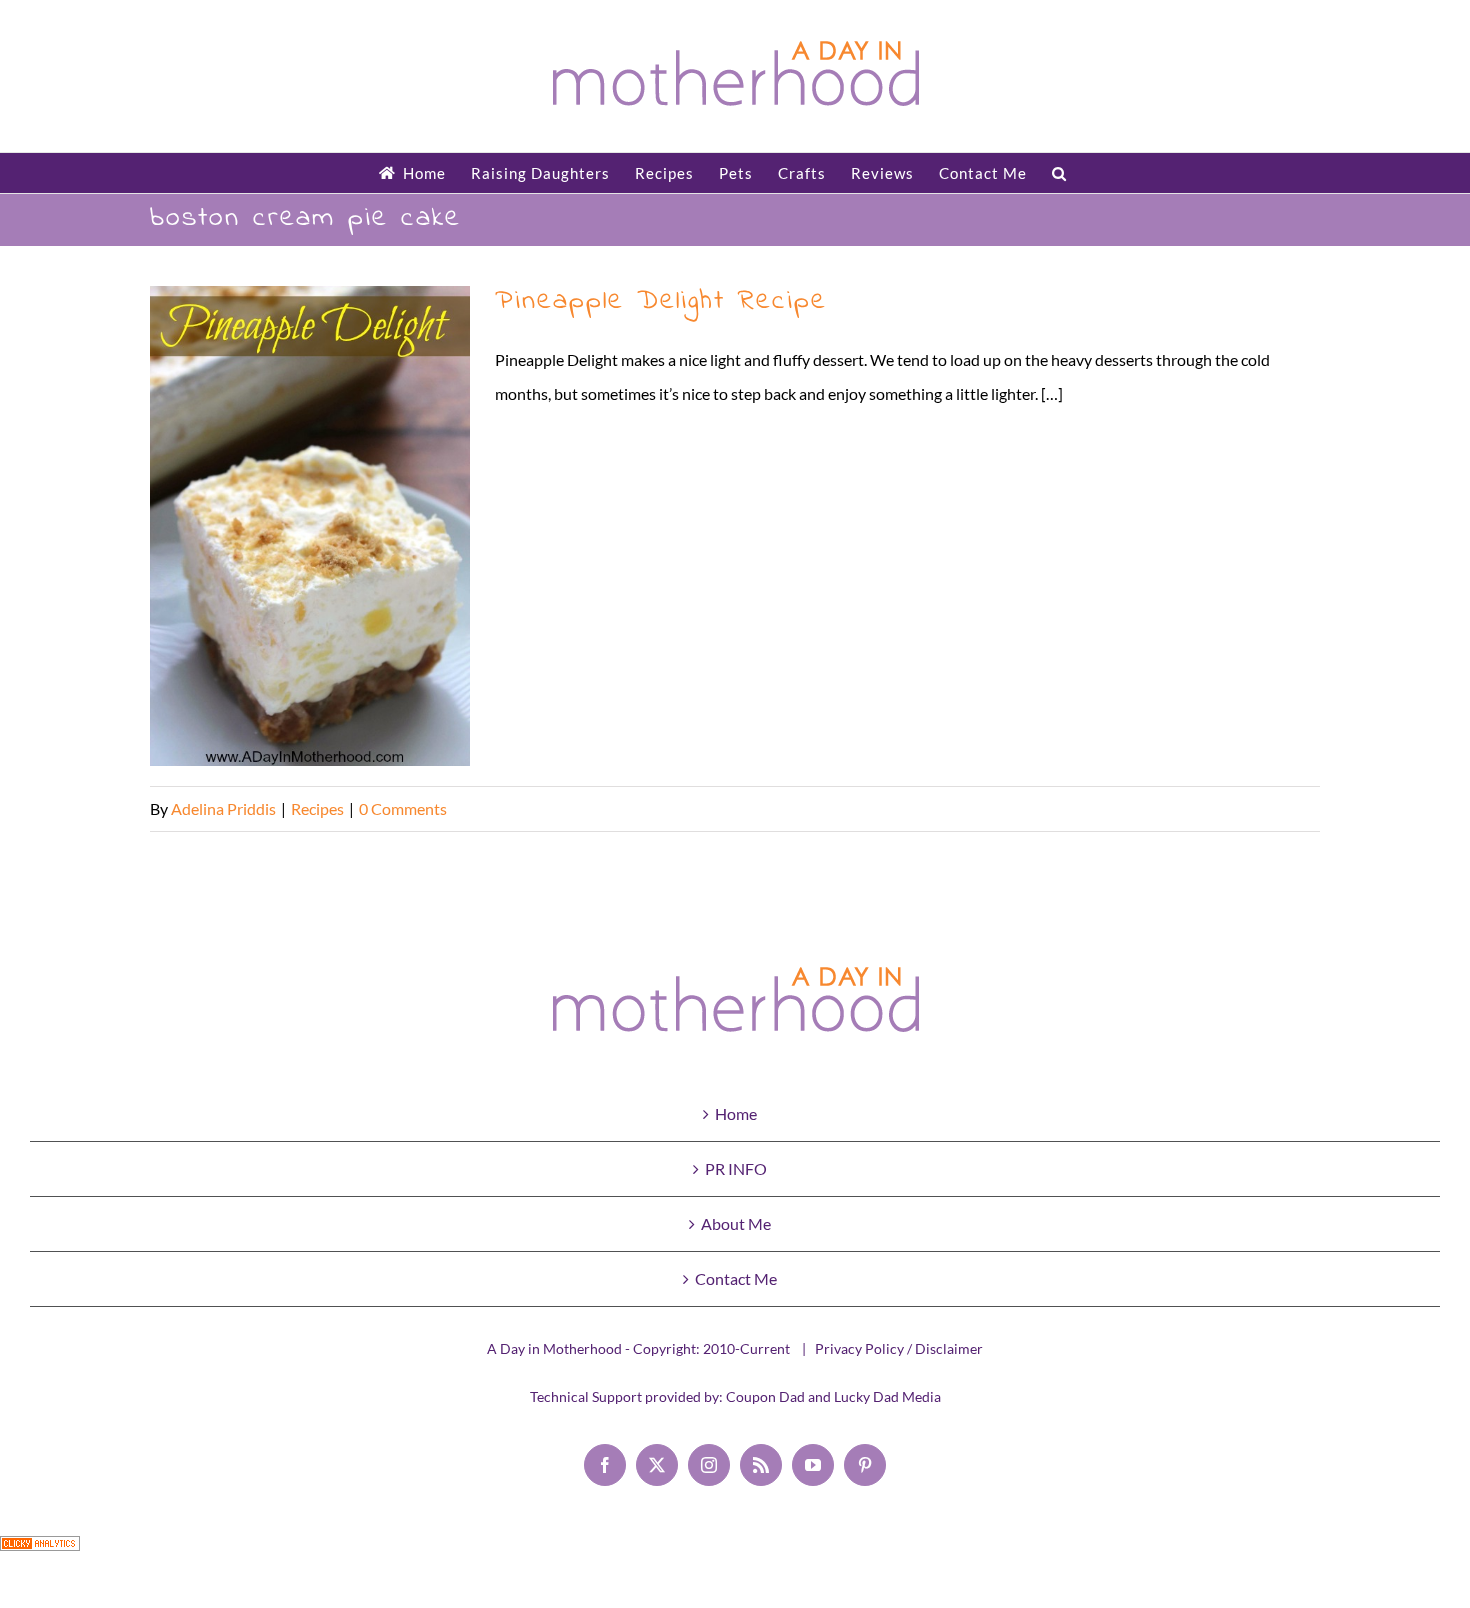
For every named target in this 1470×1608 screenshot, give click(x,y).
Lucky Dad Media (887, 1396)
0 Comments (403, 808)
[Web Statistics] (40, 1552)
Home (736, 1113)
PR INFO (736, 1168)
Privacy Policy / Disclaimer (899, 1348)
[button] (1059, 173)
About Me (736, 1223)
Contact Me (736, 1278)
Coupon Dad (765, 1396)
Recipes (317, 808)
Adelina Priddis (223, 808)
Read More (1282, 808)
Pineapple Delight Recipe (310, 526)
